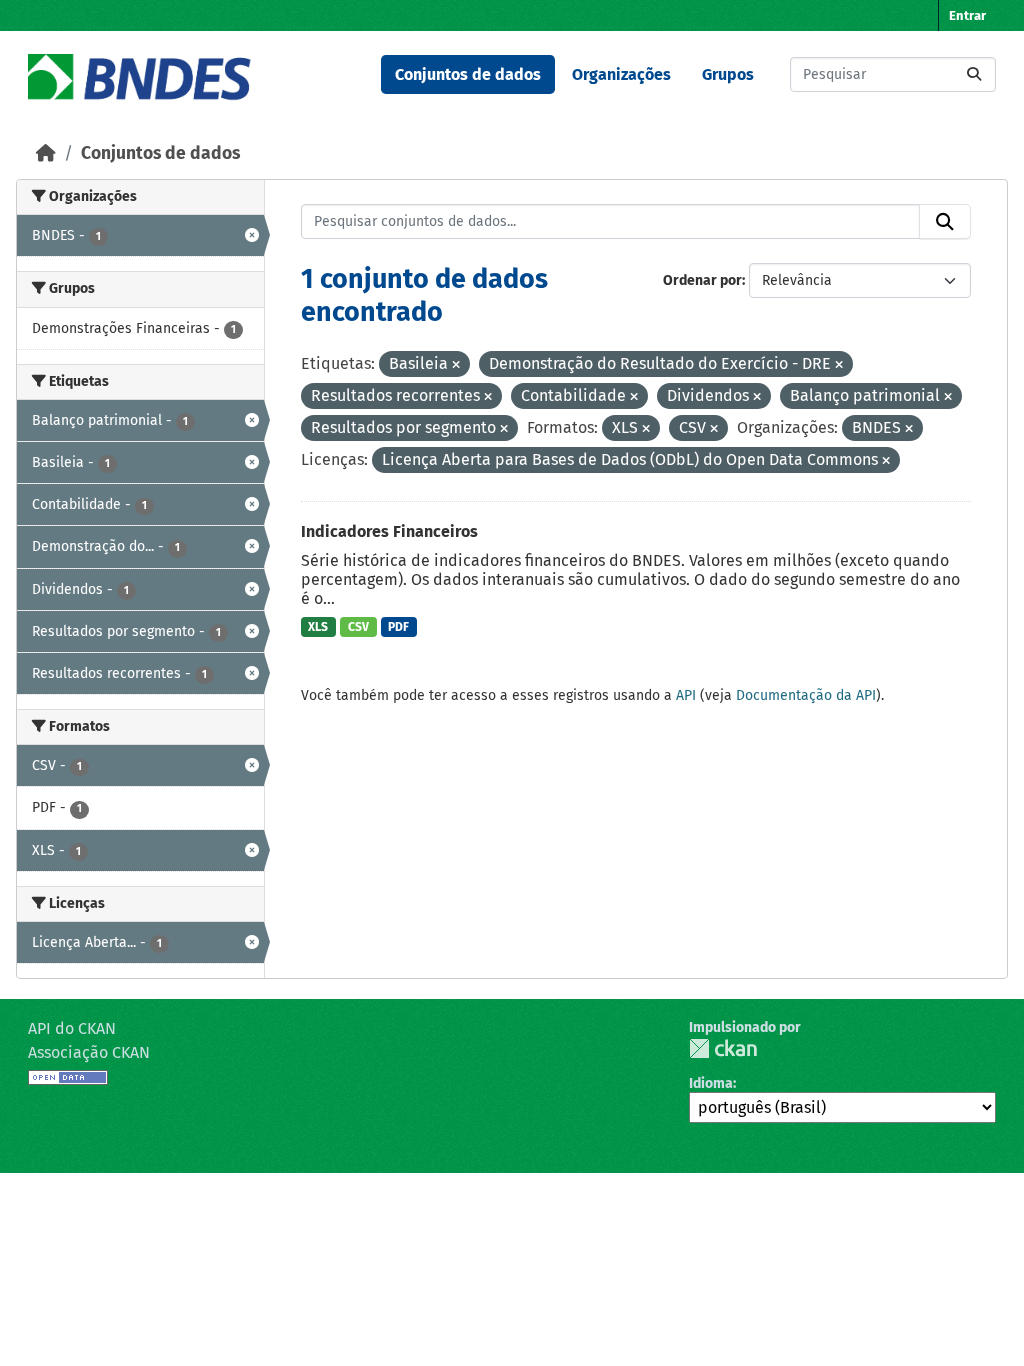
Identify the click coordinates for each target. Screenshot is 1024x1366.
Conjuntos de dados (468, 74)
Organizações (621, 74)
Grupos (728, 74)
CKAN (723, 1048)
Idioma (711, 1083)
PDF (398, 627)
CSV (358, 627)
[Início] (46, 153)
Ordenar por (702, 280)
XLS (318, 627)
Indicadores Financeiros (389, 531)
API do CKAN (72, 1028)
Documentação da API (806, 695)
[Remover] (456, 365)
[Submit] (974, 74)
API (686, 695)
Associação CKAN (89, 1052)
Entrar (967, 15)
